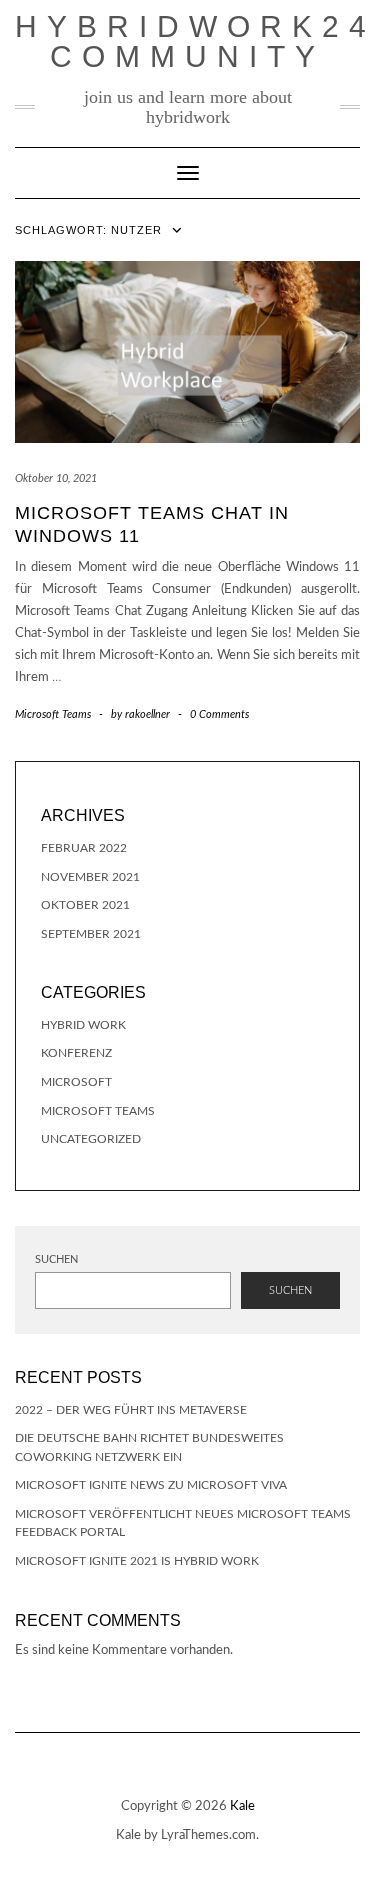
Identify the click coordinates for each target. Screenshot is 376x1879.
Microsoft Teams (53, 714)
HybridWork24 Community (195, 41)
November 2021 (90, 877)
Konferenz (76, 1053)
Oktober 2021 (85, 905)
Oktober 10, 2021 (56, 478)
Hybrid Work (83, 1025)
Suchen (56, 1259)
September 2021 (91, 934)
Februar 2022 (84, 848)
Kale (242, 1806)
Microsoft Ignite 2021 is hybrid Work (137, 1561)
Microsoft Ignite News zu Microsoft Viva (151, 1485)
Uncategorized (91, 1139)
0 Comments (219, 714)
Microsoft (76, 1082)
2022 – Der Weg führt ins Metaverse (131, 1410)
